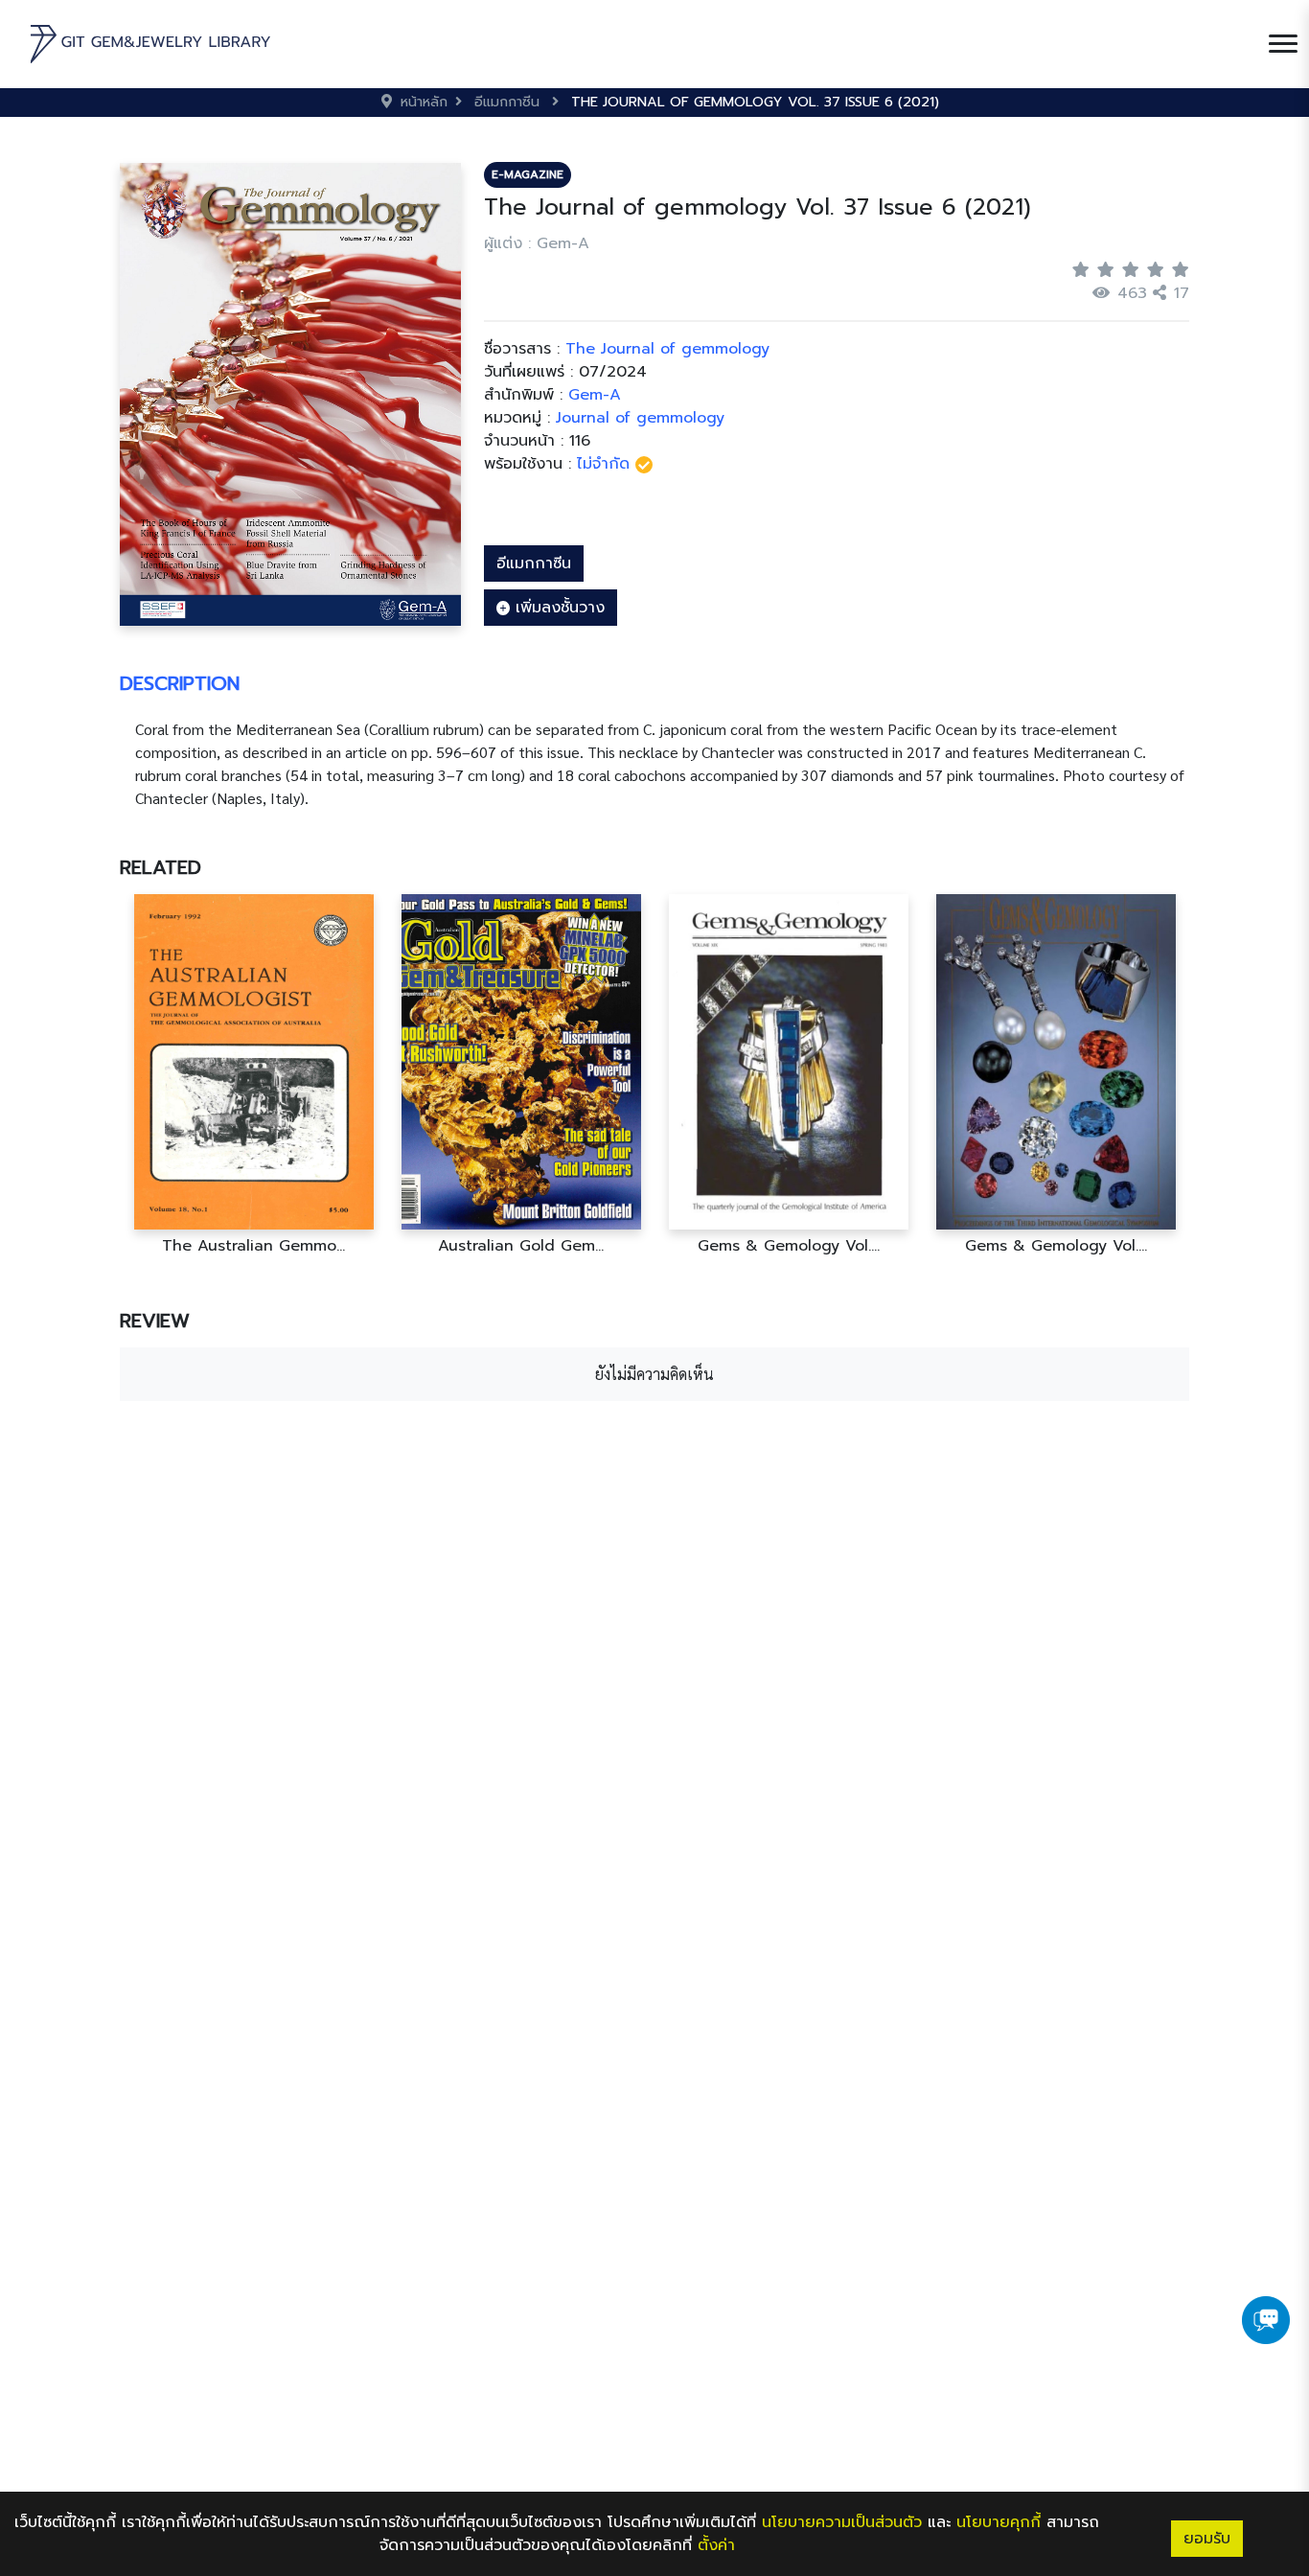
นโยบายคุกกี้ (999, 2522)
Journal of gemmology (640, 418)
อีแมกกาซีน (534, 563)
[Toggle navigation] (1283, 44)
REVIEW (155, 1321)
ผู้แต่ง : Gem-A (537, 243)
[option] (253, 1075)
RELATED (161, 867)
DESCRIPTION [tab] (180, 683)
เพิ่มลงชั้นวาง (557, 608)
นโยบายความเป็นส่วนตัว (842, 2522)
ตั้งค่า (716, 2545)
